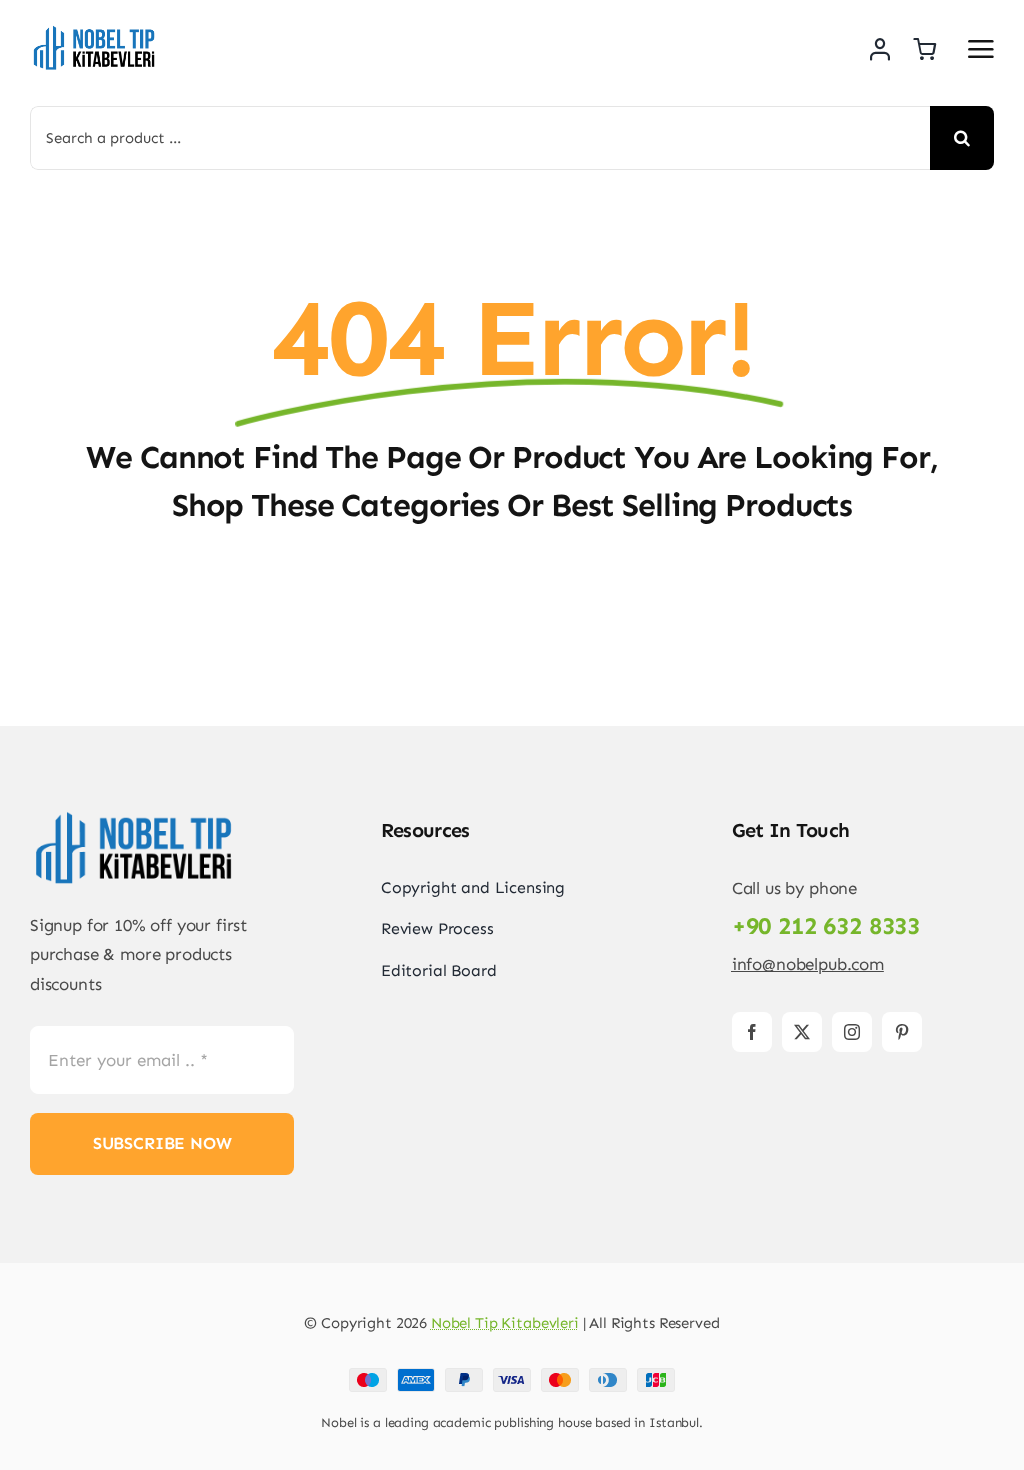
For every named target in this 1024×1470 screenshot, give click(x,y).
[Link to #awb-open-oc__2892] (981, 49)
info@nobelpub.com (808, 964)
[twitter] (802, 1032)
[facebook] (752, 1032)
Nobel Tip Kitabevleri (505, 1323)
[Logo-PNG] (95, 30)
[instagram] (852, 1032)
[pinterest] (902, 1032)
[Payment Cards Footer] (512, 1376)
